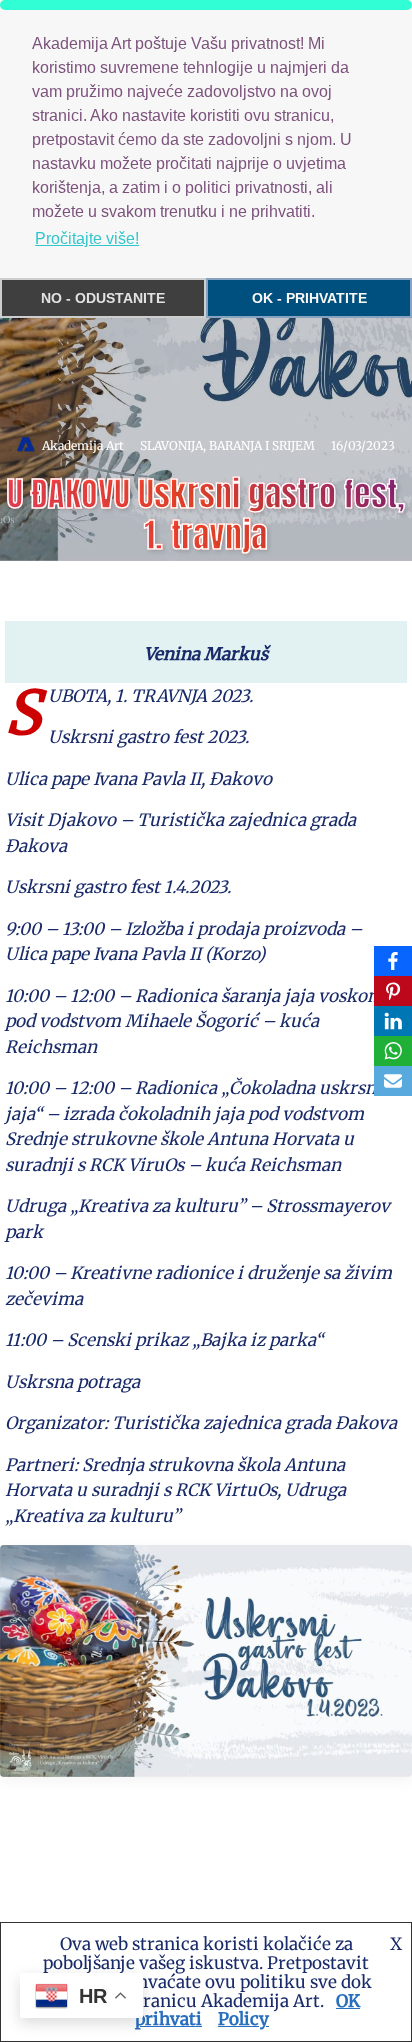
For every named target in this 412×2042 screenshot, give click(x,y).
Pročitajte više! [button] (87, 238)
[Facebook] (393, 961)
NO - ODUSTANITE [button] (103, 298)
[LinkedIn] (393, 1021)
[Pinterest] (393, 991)
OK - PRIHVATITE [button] (309, 298)
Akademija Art (83, 445)
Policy (243, 2019)
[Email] (393, 1081)
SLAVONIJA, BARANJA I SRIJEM (227, 445)
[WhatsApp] (393, 1051)
